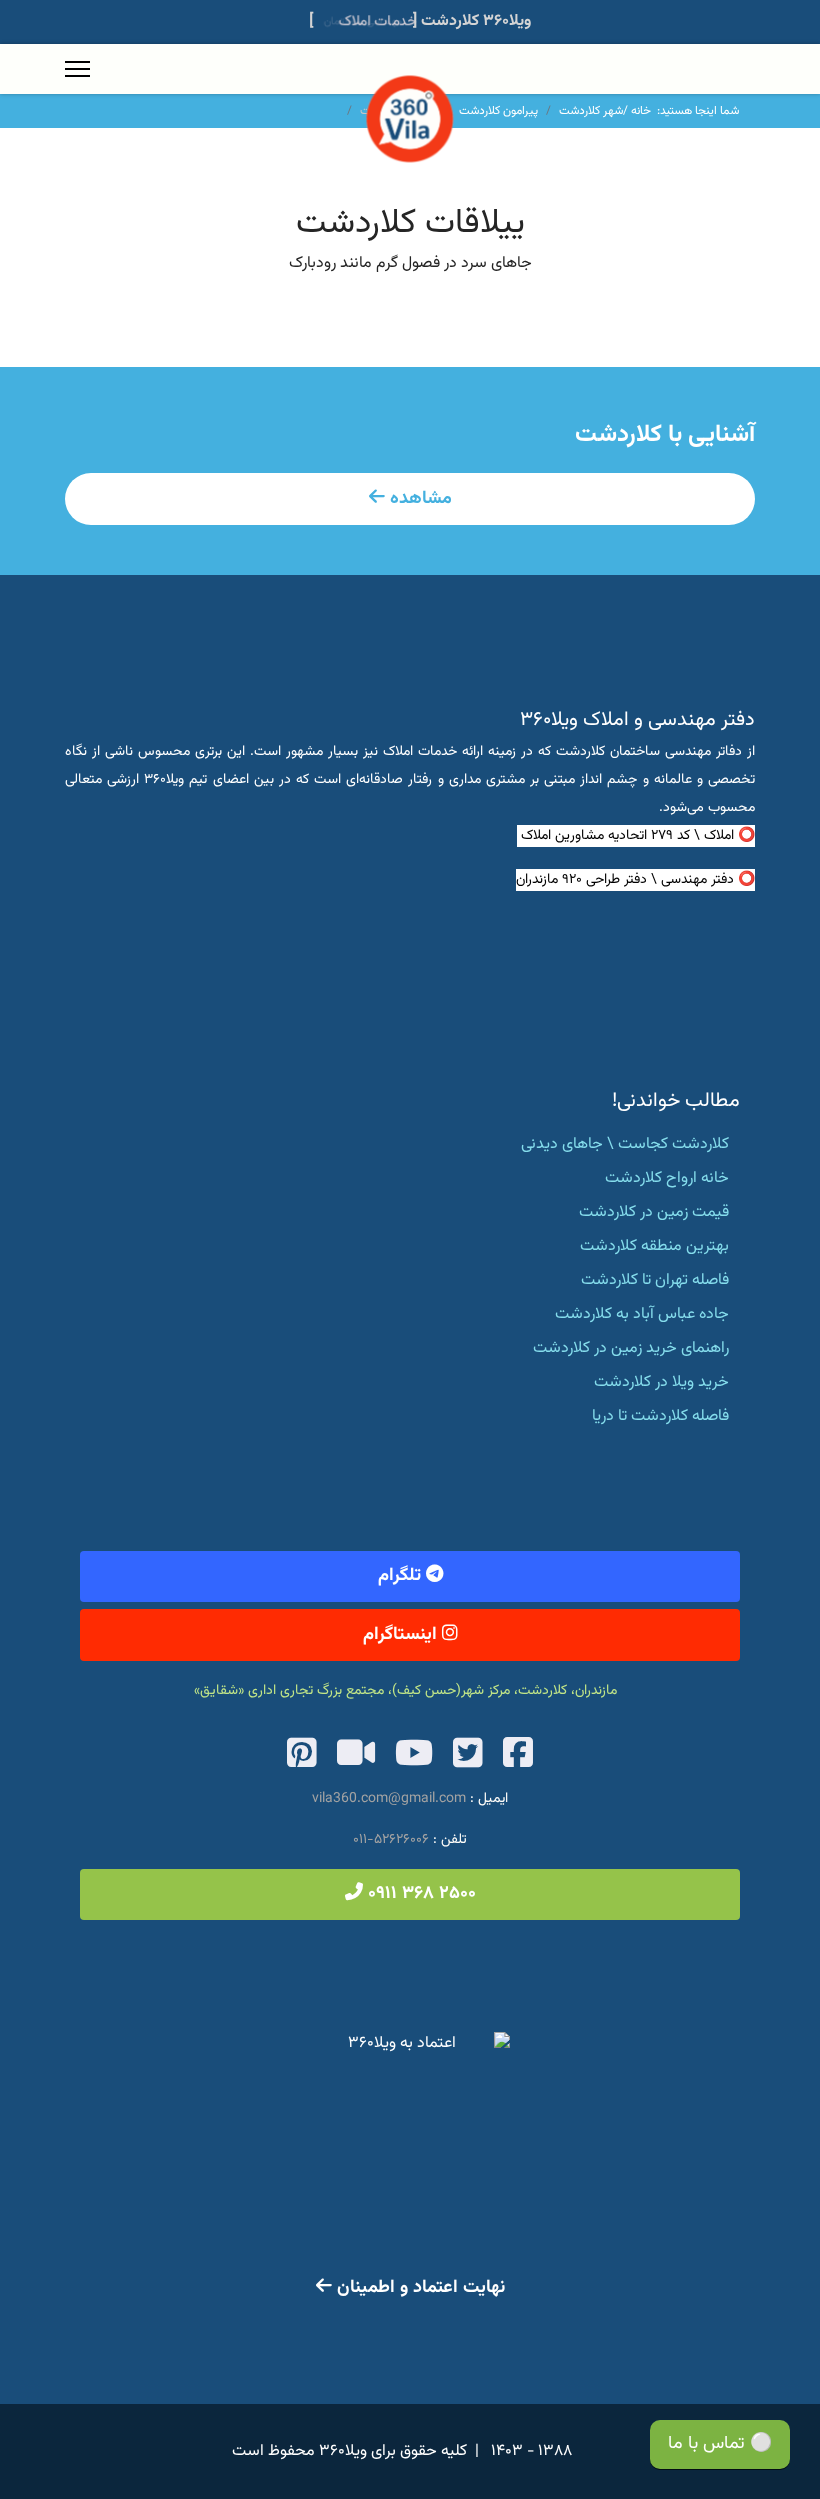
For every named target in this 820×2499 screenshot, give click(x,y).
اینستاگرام (402, 1635)
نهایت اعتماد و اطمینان (418, 2288)
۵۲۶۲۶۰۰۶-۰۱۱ (391, 1840)
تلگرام (402, 1576)
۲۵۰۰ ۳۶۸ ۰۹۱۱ (419, 1894)
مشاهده (418, 499)
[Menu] (77, 69)
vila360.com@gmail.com (389, 1799)
